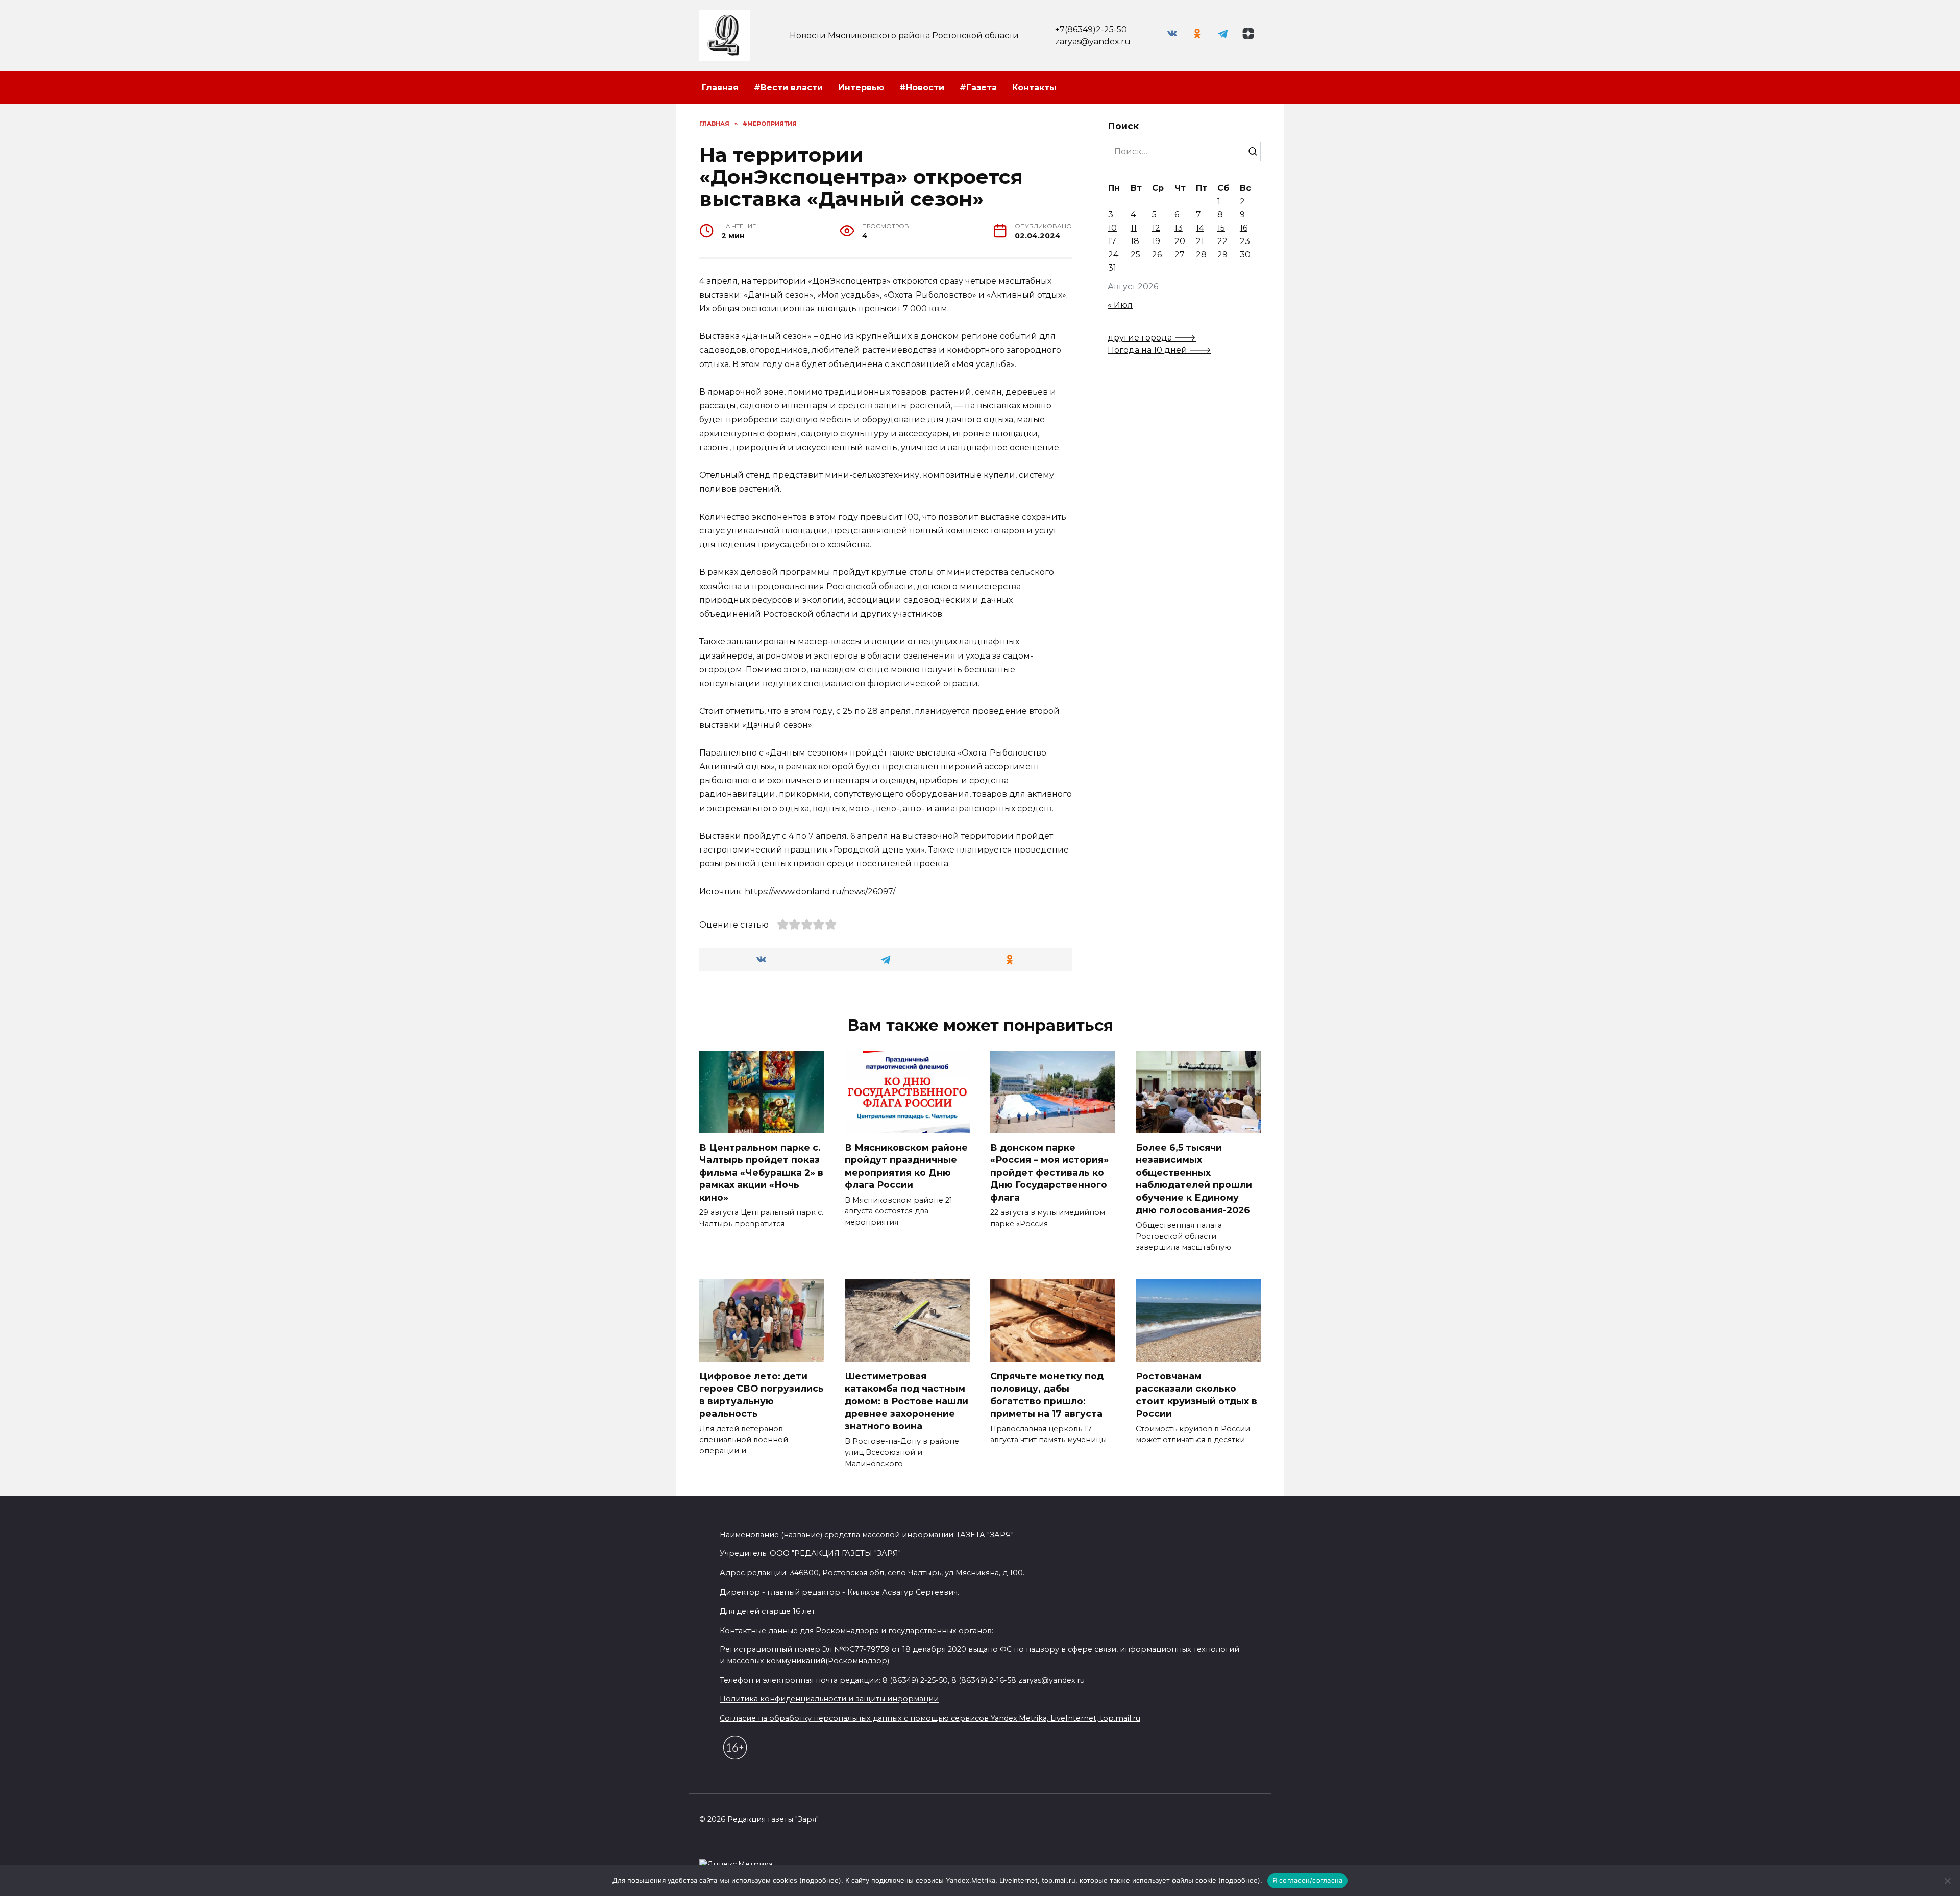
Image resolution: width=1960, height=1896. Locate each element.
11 (1134, 228)
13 (1179, 228)
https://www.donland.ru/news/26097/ (820, 892)
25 (1135, 254)
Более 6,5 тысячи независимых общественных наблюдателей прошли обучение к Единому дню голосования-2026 (1194, 1178)
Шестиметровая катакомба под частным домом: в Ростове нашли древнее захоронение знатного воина (906, 1401)
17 (1112, 241)
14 (1200, 228)
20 (1180, 241)
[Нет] (1947, 1881)
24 (1113, 254)
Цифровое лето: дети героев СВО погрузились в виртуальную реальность (762, 1394)
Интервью (861, 88)
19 (1156, 241)
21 (1200, 241)
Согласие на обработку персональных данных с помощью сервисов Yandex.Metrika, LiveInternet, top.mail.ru (930, 1718)
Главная (720, 88)
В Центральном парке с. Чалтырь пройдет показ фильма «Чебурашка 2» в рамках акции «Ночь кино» (761, 1172)
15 (1221, 228)
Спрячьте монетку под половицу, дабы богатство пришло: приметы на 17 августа (1047, 1394)
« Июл (1120, 305)
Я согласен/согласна (1308, 1880)
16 (1244, 228)
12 (1156, 228)
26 (1157, 254)
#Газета (978, 88)
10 (1112, 228)
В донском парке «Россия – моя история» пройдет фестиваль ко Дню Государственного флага (1049, 1172)
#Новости (922, 88)
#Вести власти (788, 88)
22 (1222, 241)
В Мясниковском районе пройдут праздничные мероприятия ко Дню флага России (906, 1166)
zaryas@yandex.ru (1093, 42)
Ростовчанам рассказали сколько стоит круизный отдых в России (1196, 1394)
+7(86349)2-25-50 (1091, 29)
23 (1245, 241)
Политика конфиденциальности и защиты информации (829, 1699)
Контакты (1034, 88)
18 (1135, 241)
